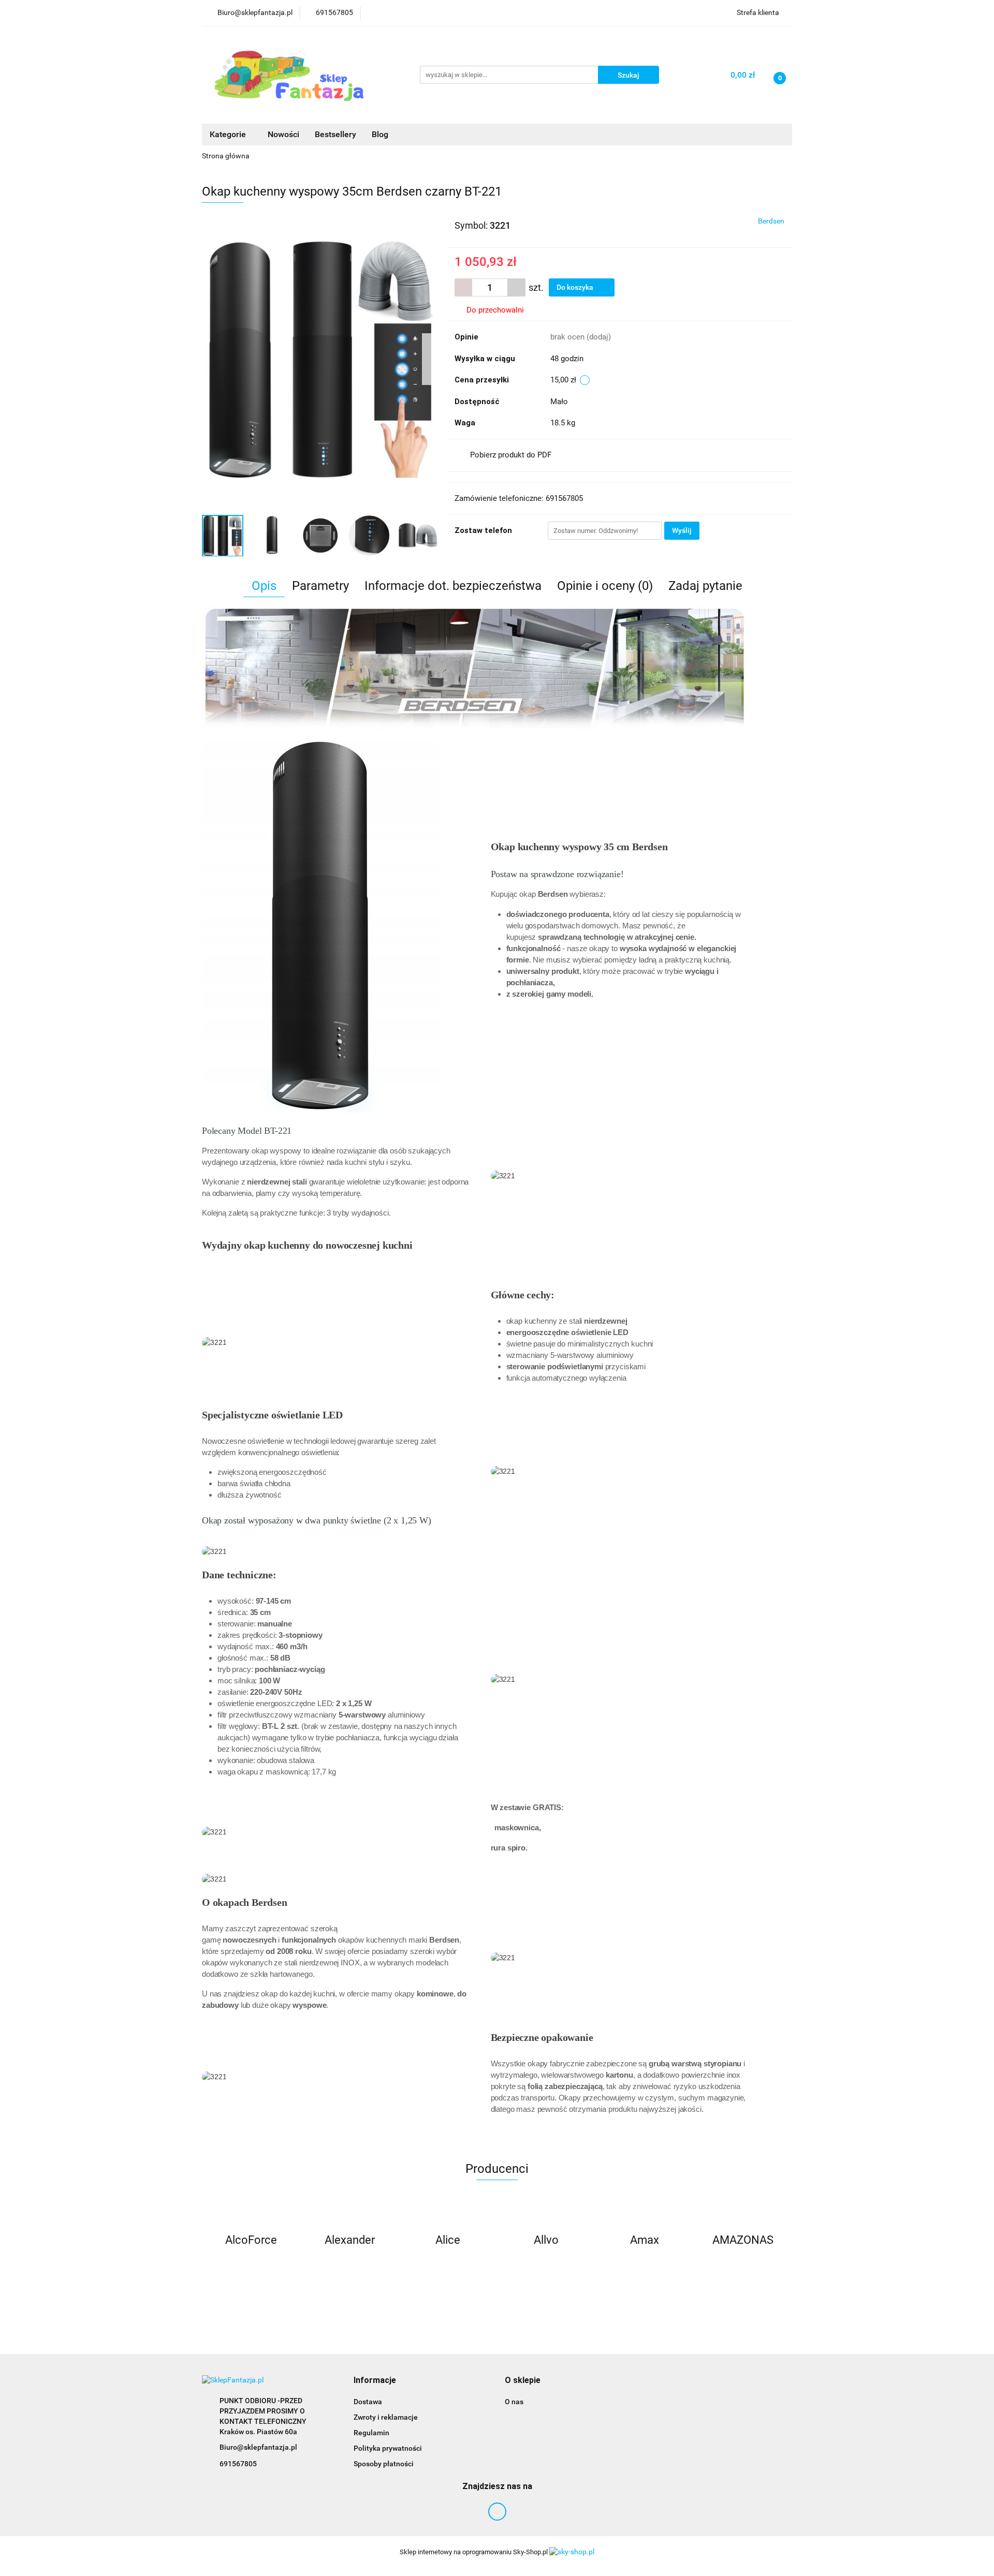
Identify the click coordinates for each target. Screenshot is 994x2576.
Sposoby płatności (384, 2464)
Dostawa (368, 2402)
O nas (514, 2402)
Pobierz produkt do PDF (511, 455)
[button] (375, 2381)
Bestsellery (335, 134)
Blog (380, 134)
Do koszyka (576, 287)
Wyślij (682, 530)
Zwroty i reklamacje (386, 2417)
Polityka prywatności (388, 2448)
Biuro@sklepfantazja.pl (258, 2447)
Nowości (283, 134)
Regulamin (371, 2433)
